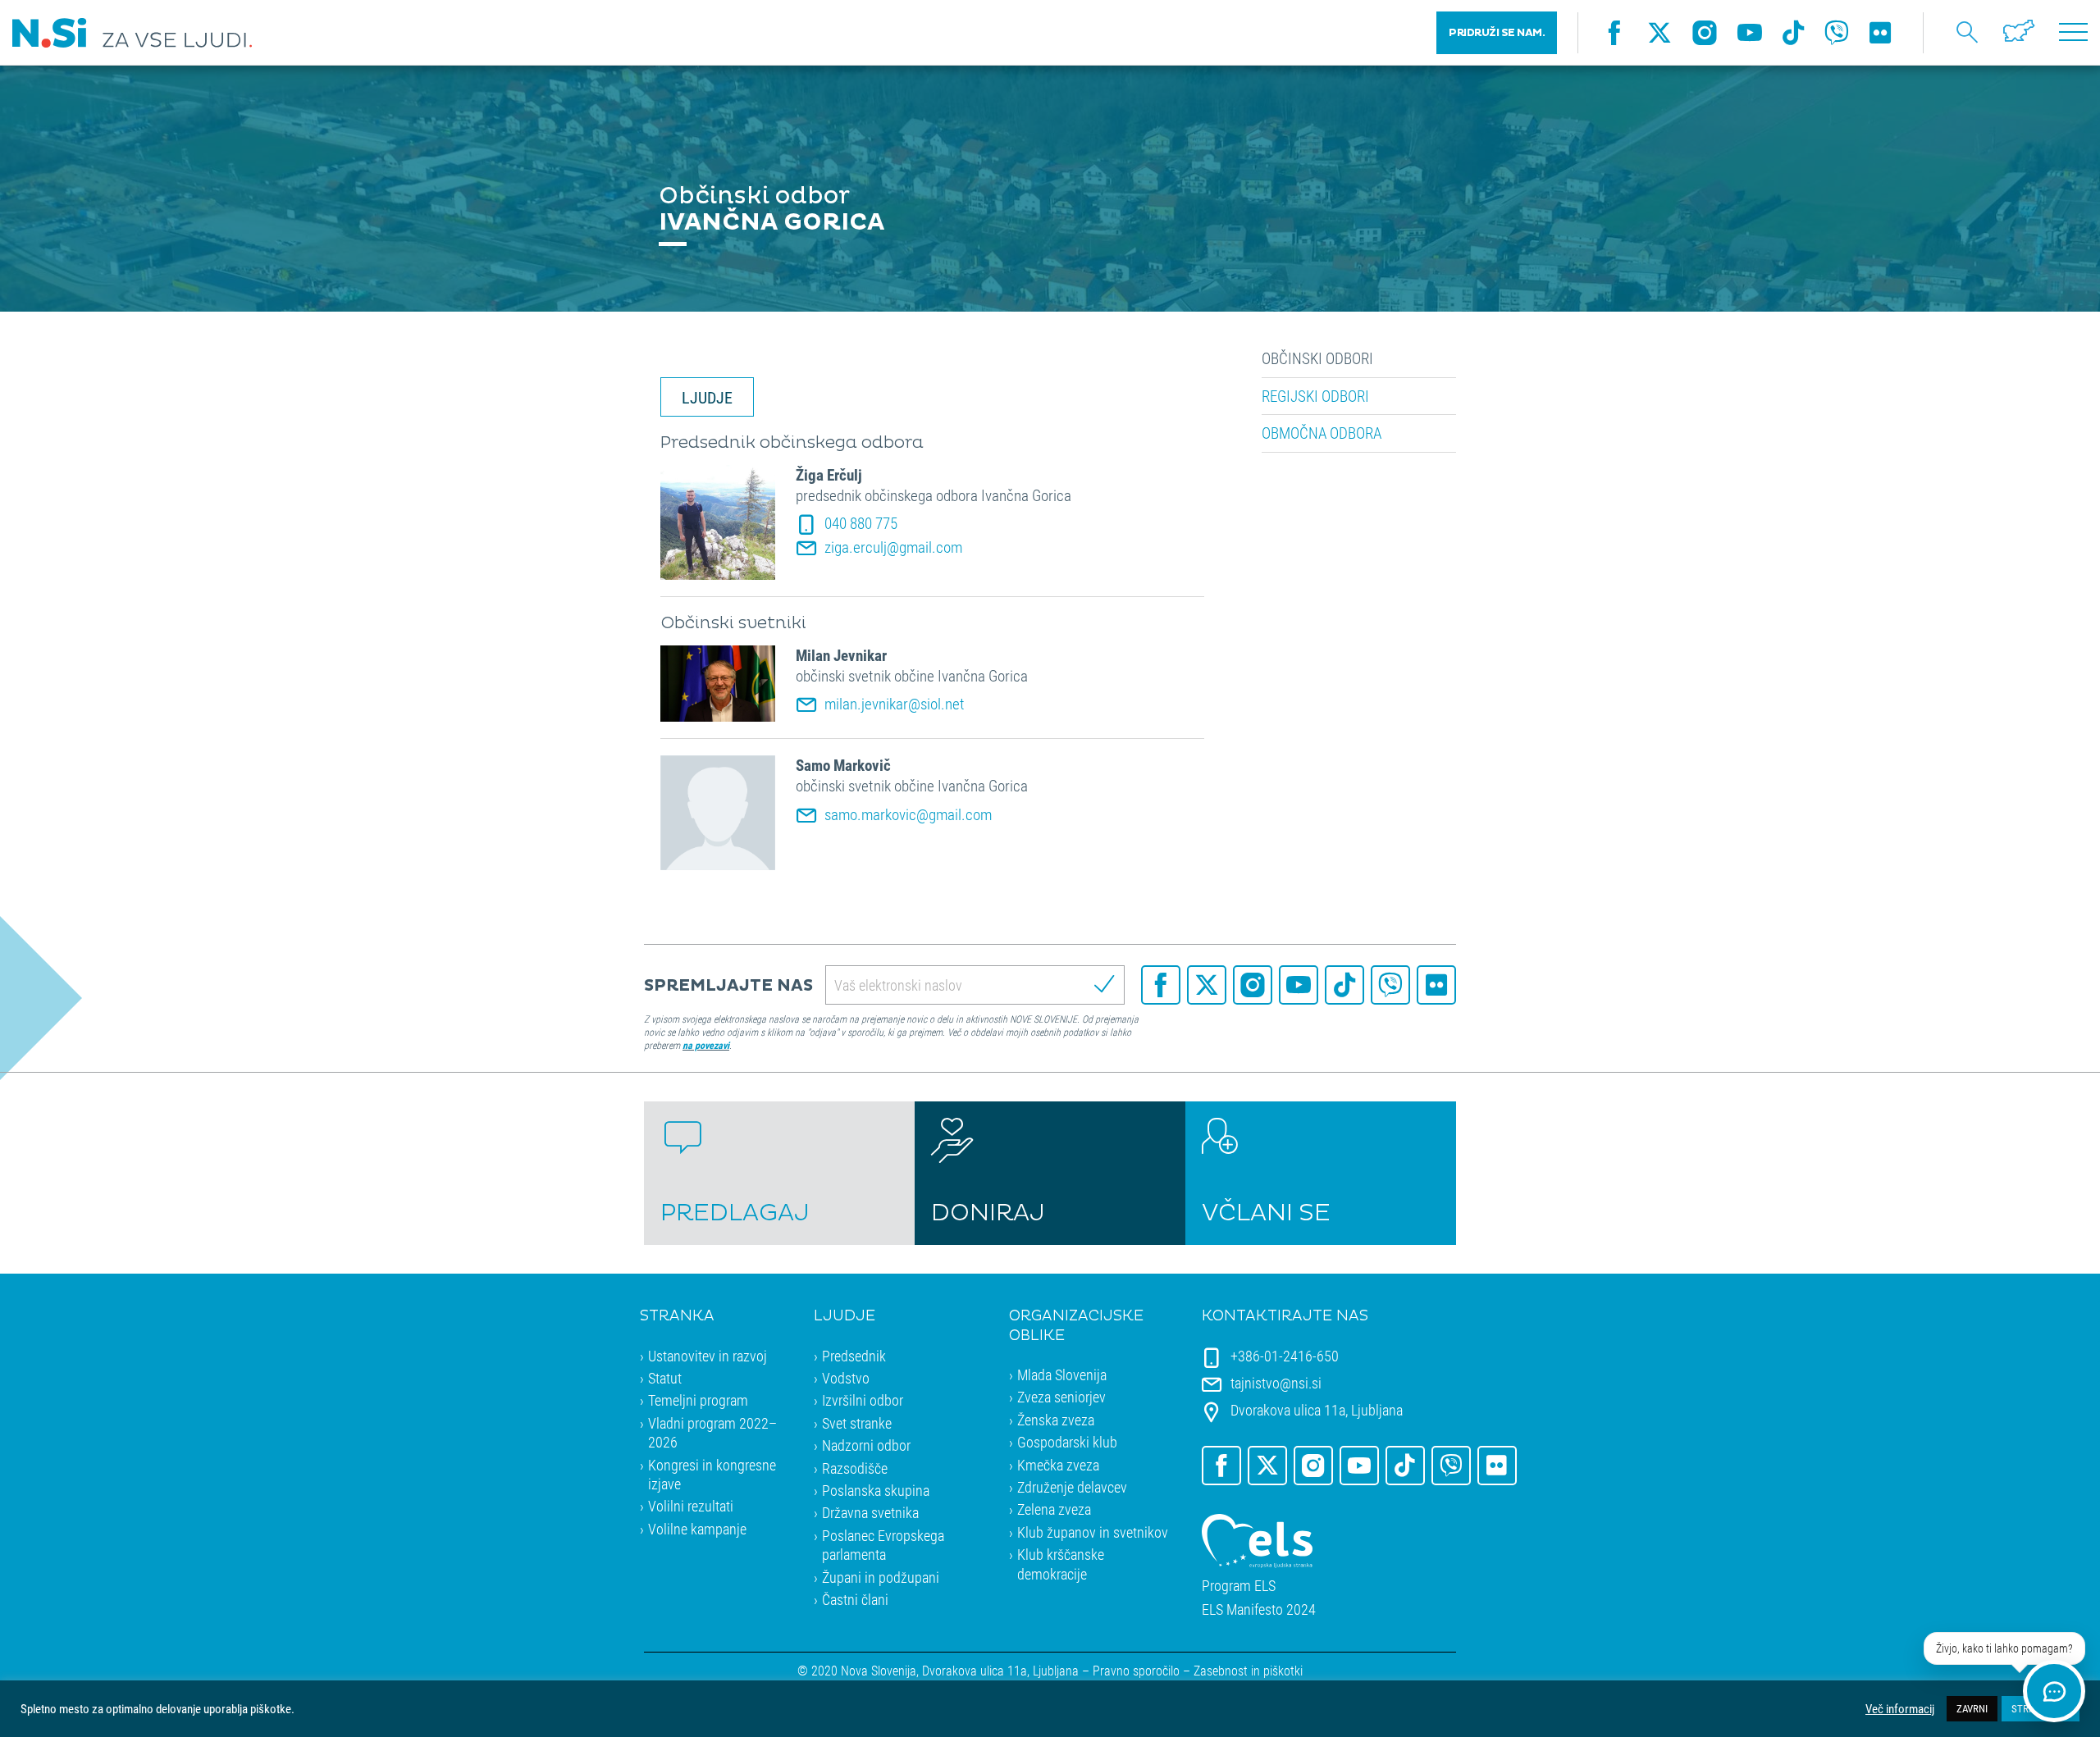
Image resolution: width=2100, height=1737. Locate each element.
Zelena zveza (1054, 1509)
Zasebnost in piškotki (1248, 1670)
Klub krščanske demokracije (1061, 1564)
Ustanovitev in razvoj (708, 1356)
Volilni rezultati (691, 1506)
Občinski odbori (1317, 358)
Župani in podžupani (881, 1577)
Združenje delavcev (1072, 1487)
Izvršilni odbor (863, 1400)
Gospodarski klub (1067, 1442)
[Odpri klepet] (2054, 1691)
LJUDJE (707, 397)
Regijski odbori (1315, 396)
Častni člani (855, 1599)
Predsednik (854, 1356)
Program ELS (1239, 1586)
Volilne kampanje (697, 1529)
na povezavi (706, 1045)
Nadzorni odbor (866, 1445)
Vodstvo (846, 1378)
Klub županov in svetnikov (1093, 1532)
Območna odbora (1322, 433)
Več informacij (1900, 1709)
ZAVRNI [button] (1972, 1708)
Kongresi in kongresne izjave (712, 1474)
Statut (665, 1378)
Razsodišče (855, 1468)
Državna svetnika (870, 1512)
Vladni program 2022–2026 (712, 1432)
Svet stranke (857, 1423)
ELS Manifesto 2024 (1259, 1609)
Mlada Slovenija (1062, 1375)
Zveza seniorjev (1061, 1397)
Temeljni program (698, 1400)
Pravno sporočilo (1136, 1670)
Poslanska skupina (876, 1490)
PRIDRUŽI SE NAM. (1497, 33)
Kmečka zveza (1058, 1465)
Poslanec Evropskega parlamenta (883, 1545)
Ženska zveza (1056, 1420)
